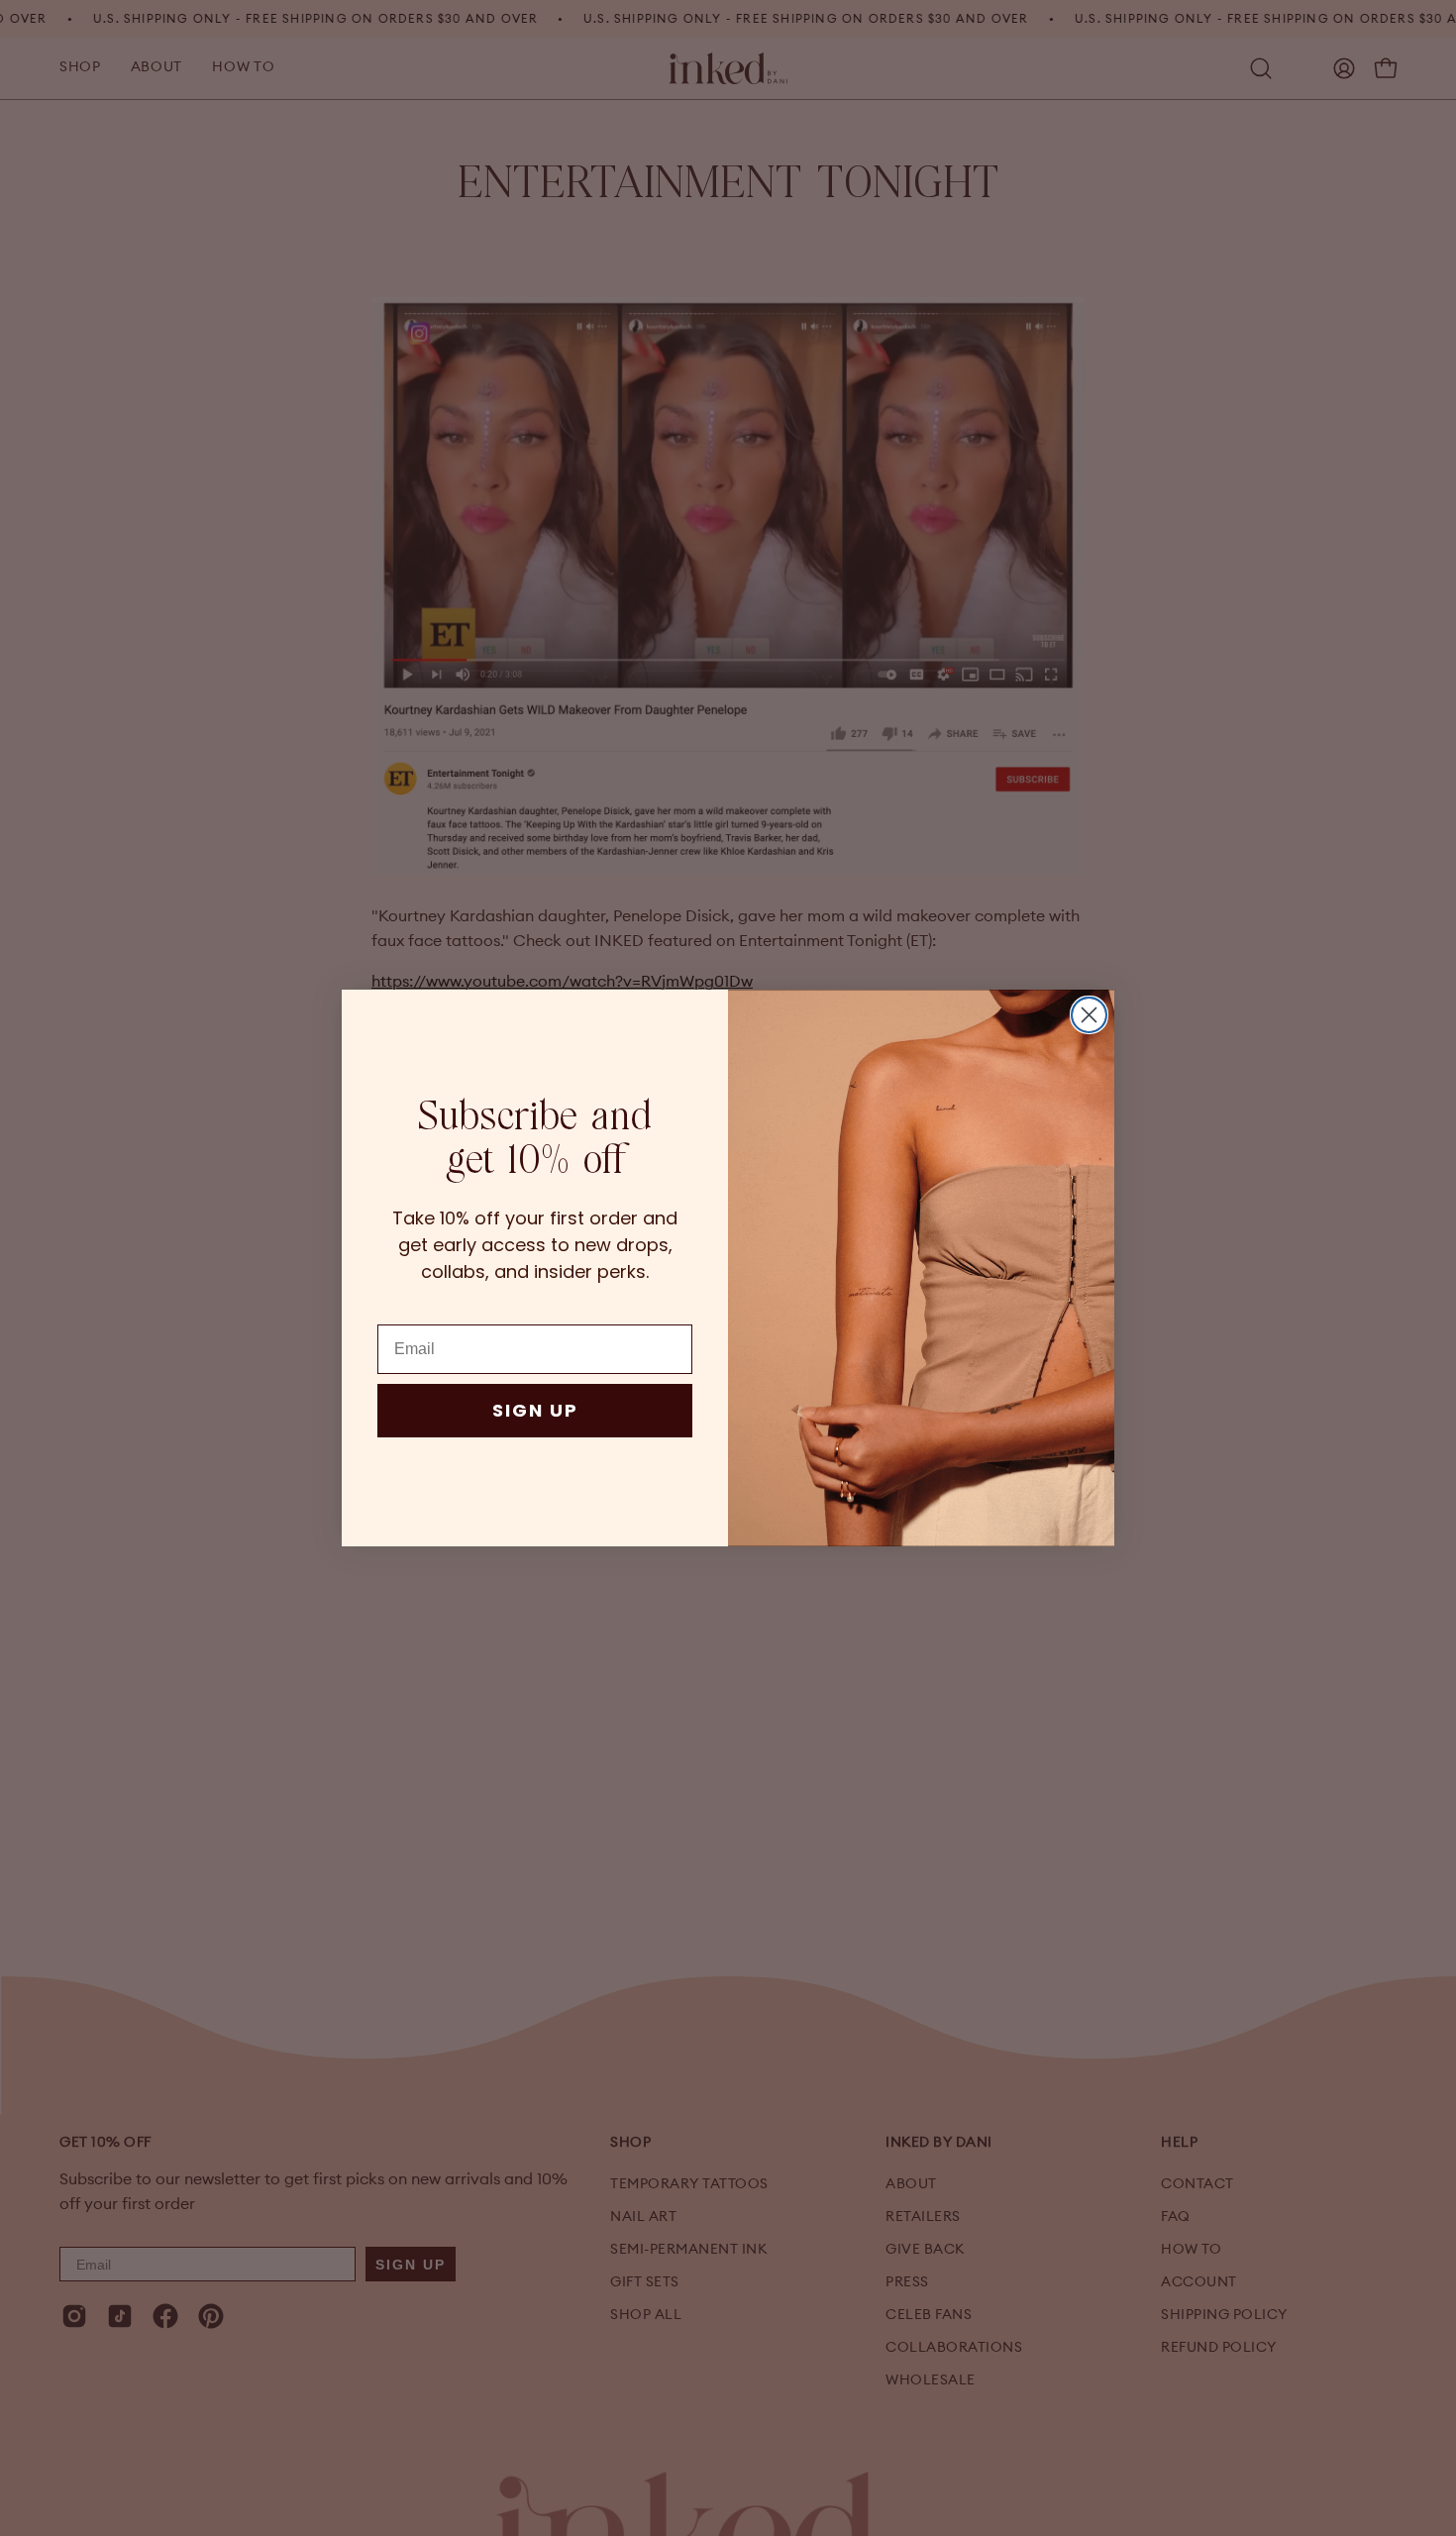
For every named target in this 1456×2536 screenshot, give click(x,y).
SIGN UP (535, 1410)
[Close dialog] (1089, 1015)
